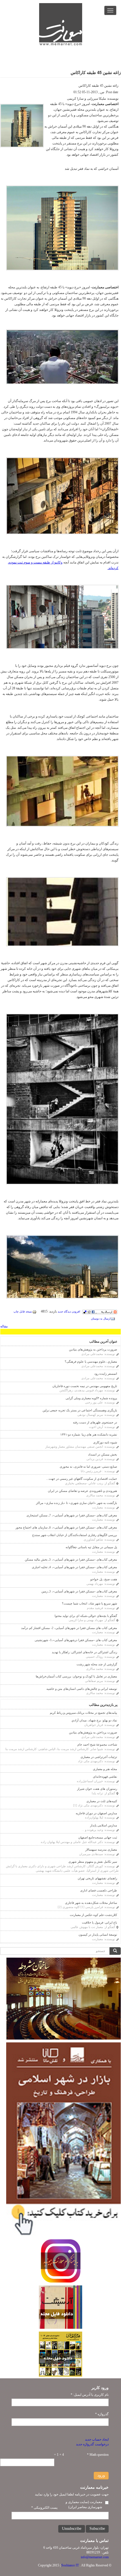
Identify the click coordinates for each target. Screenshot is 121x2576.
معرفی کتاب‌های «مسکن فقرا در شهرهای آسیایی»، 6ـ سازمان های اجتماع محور (66, 1527)
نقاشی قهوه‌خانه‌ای (105, 1777)
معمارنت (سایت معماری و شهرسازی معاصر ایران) (84, 2504)
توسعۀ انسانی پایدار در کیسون (98, 1935)
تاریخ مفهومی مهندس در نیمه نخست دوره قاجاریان (85, 1386)
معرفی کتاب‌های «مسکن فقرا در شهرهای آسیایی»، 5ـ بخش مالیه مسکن (71, 1559)
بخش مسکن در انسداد (103, 1454)
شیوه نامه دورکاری (105, 1442)
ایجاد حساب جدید (97, 2439)
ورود (101, 2475)
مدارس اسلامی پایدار (104, 1825)
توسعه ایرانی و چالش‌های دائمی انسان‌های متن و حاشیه (82, 1689)
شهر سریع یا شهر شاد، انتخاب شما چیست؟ (89, 1603)
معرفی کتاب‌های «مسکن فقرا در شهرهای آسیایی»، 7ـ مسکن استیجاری (72, 1515)
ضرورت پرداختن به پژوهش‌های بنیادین (93, 1349)
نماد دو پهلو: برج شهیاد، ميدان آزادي (94, 1720)
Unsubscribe (72, 2529)
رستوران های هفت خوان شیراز (97, 1789)
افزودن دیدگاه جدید (69, 1312)
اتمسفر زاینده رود (106, 1374)
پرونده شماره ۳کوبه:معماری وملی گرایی (91, 1398)
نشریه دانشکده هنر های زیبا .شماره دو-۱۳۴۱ (89, 1434)
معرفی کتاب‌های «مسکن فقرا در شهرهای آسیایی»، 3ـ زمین (79, 1591)
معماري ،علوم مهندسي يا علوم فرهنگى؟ (91, 1361)
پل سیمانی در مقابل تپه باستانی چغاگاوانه (91, 1547)
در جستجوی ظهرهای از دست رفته (95, 1422)
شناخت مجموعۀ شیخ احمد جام (97, 1744)
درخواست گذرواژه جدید (92, 2444)
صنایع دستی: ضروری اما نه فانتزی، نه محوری (88, 1467)
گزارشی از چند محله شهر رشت (97, 1664)
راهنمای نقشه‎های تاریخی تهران (97, 1878)
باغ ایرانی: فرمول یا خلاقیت (99, 1922)
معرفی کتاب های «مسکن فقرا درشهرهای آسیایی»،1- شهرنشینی (76, 1640)
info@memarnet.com (95, 2557)
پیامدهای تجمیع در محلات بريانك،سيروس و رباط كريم (83, 1713)
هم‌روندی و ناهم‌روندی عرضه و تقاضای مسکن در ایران (82, 1491)
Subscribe (97, 2529)
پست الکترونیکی (44, 2508)
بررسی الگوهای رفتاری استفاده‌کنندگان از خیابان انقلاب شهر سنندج (75, 1535)
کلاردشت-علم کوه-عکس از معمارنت (93, 1915)
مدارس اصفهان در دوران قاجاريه (96, 1813)
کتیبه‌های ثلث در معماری (102, 1801)
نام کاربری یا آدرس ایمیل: (90, 2395)
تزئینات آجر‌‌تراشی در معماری (99, 1757)
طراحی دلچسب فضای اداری (99, 1890)
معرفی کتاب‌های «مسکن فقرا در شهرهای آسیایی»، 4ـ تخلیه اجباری (74, 1567)
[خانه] (61, 24)
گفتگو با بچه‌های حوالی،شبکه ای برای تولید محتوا (86, 1616)
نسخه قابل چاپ (23, 1312)
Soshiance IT (70, 2565)
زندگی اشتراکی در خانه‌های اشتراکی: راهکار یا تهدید (84, 1652)
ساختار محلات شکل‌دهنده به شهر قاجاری (91, 1903)
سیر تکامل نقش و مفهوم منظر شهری (93, 1862)
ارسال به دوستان (101, 1319)
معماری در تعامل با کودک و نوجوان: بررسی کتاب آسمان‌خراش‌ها (76, 1676)
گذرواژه (102, 2414)
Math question (98, 2455)
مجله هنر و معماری (105, 1769)
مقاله (4, 1326)
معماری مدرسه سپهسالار (101, 1849)
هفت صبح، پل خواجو (104, 1579)
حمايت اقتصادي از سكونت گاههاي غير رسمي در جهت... (82, 1479)
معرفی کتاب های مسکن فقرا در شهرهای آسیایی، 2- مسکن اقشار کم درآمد (69, 1628)
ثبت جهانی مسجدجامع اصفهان (98, 1837)
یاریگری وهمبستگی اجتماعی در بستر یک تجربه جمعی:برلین (80, 1410)
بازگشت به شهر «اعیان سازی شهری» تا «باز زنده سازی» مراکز (77, 1503)
